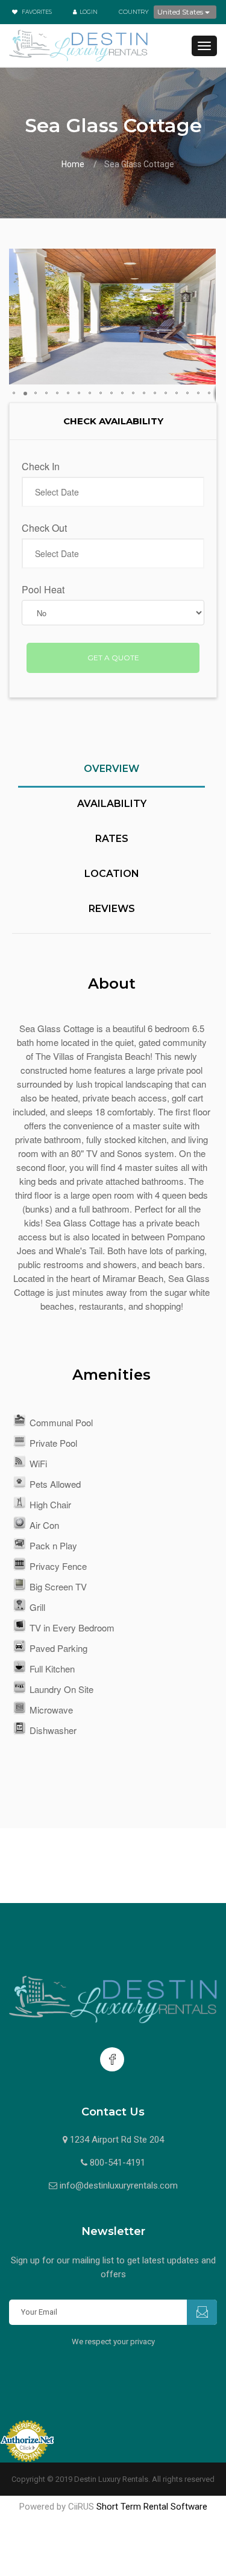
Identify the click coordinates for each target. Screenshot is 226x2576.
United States (181, 12)
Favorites (36, 12)
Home (73, 164)
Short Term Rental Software (152, 2507)
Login (89, 12)
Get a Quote (113, 658)
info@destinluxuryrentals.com (119, 2185)
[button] (20, 317)
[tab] (111, 776)
